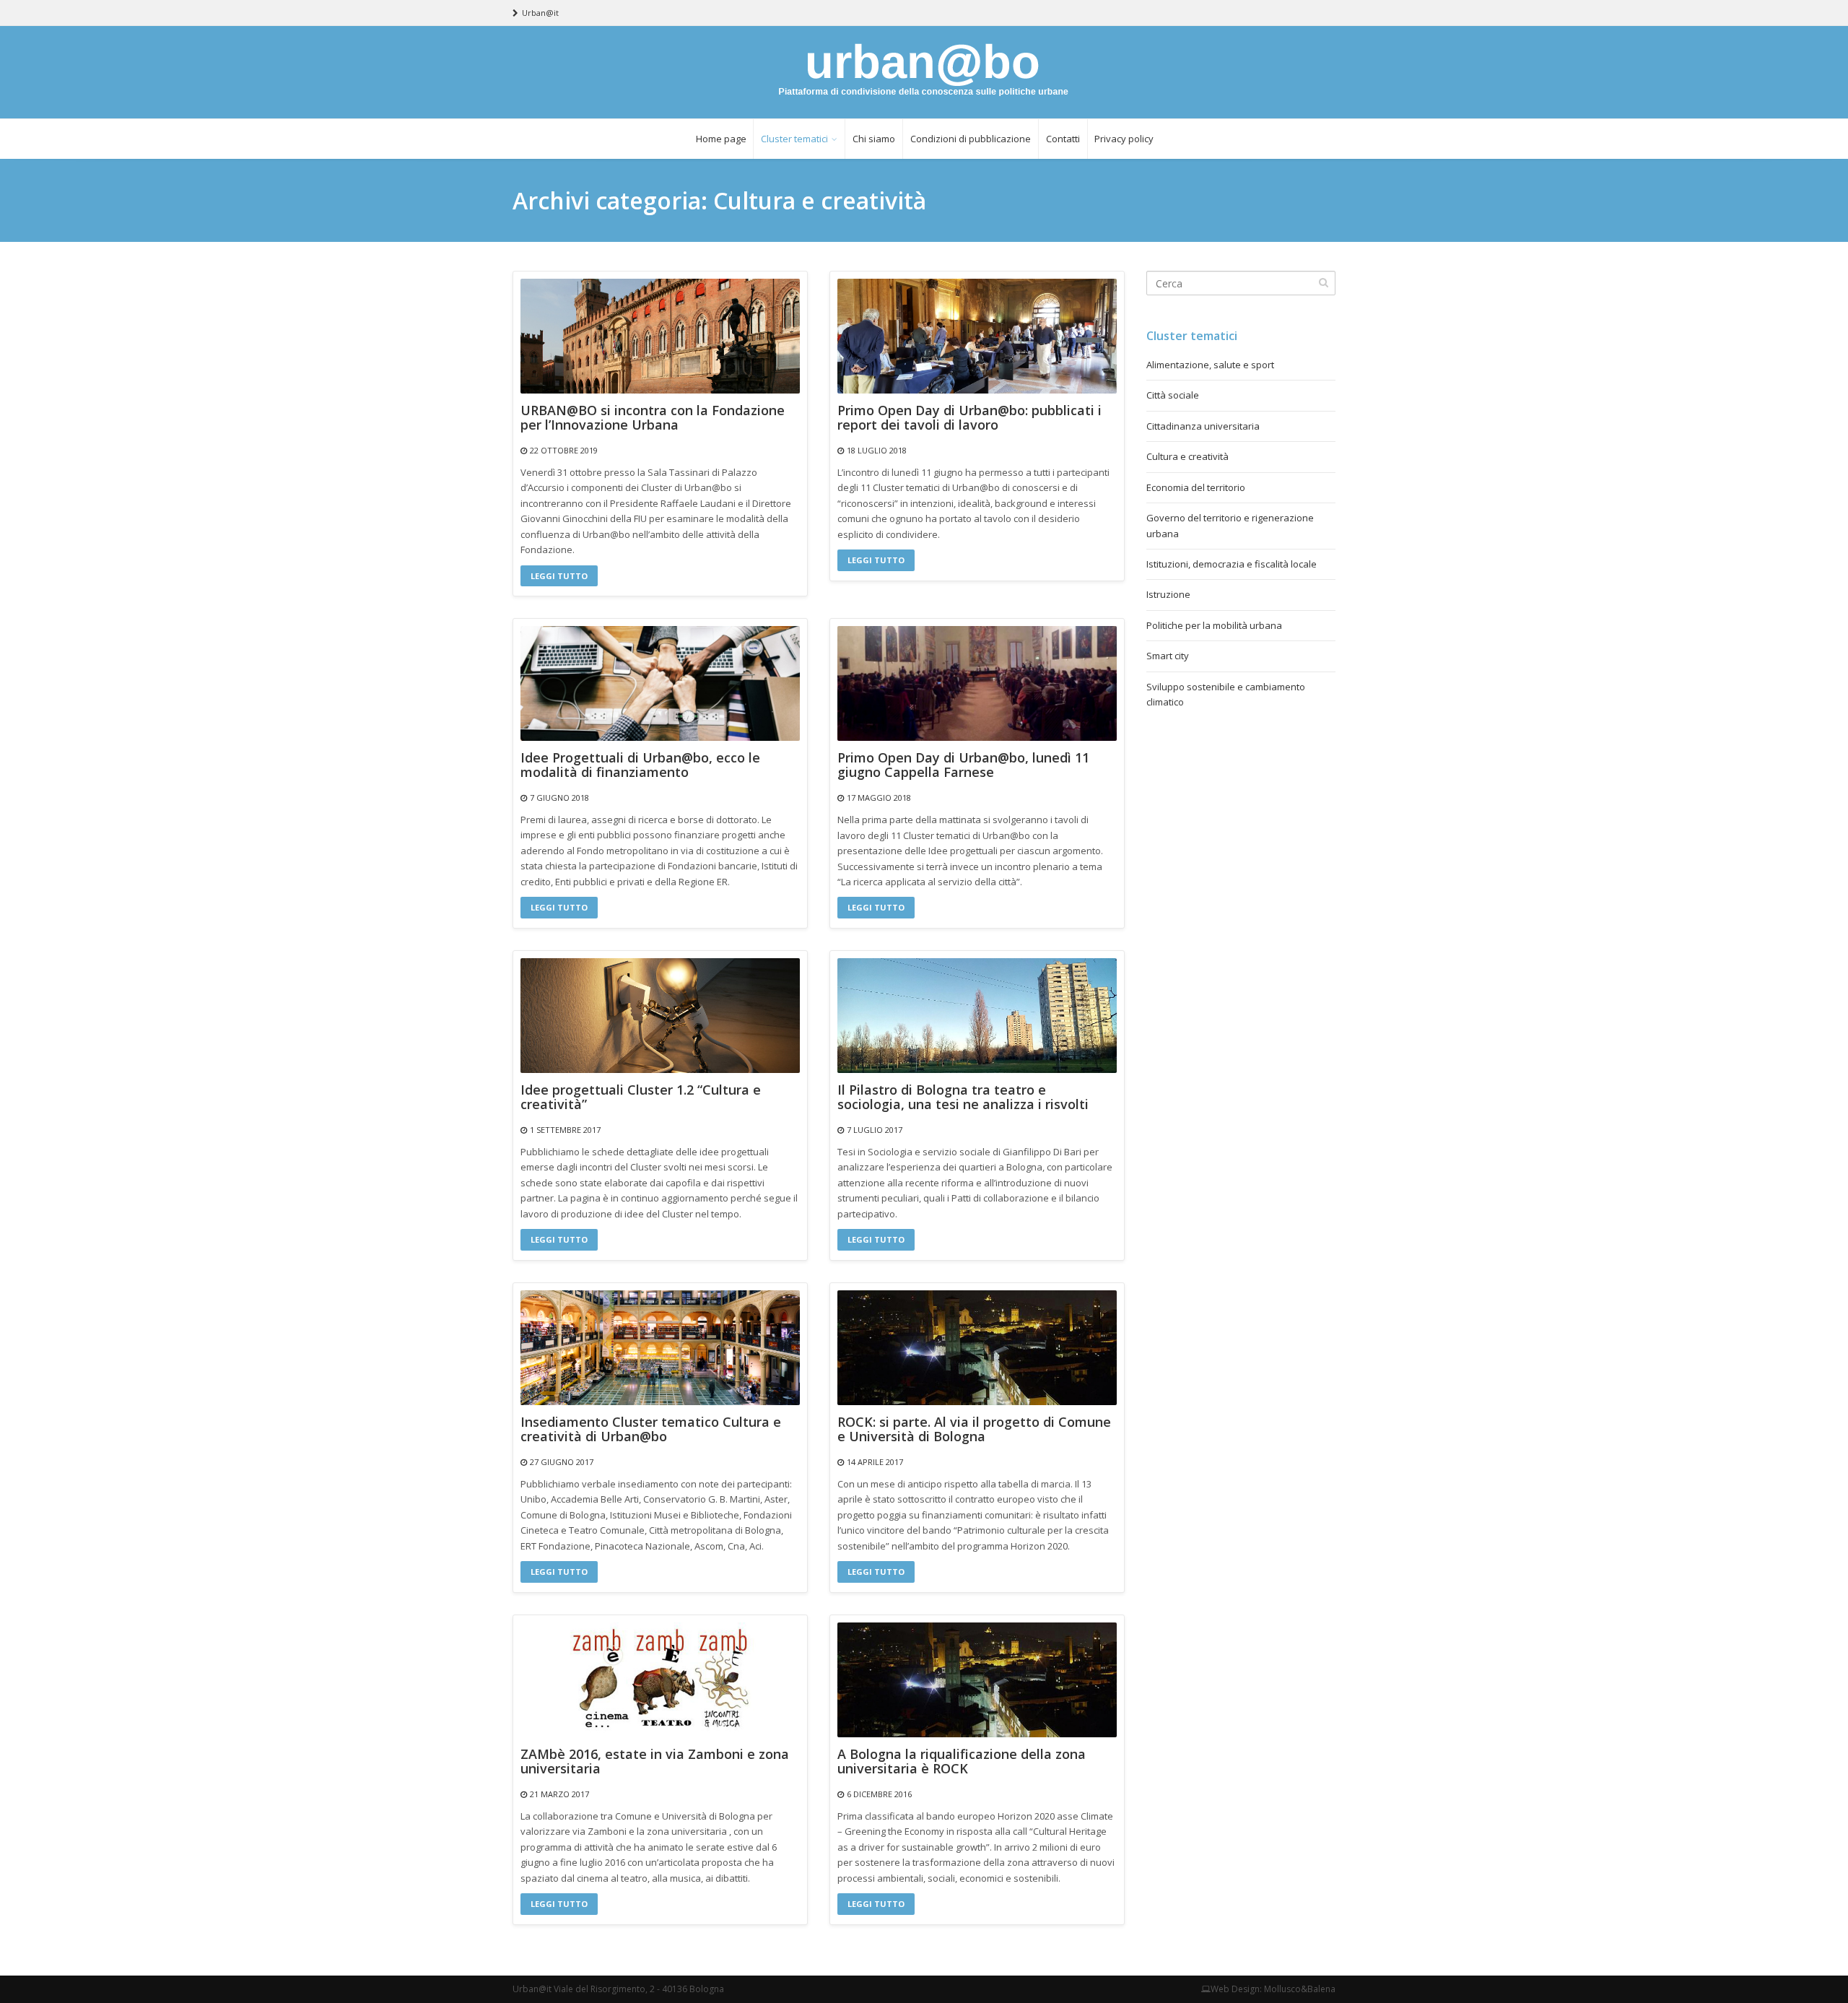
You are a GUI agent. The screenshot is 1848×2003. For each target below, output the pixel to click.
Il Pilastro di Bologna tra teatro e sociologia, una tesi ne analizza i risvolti (963, 1098)
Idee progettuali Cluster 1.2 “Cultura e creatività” (641, 1098)
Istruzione (1168, 594)
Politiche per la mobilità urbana (1214, 625)
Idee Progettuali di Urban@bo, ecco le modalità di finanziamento (640, 765)
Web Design (1235, 1989)
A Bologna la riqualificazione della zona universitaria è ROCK (962, 1762)
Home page (721, 139)
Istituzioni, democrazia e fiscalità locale (1232, 564)
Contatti (1063, 139)
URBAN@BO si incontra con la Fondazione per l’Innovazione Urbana (653, 418)
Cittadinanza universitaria (1203, 426)
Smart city (1168, 656)
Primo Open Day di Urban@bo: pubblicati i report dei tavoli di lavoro (969, 418)
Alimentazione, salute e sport (1210, 365)
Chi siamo (874, 139)
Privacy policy (1124, 139)
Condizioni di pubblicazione (971, 139)
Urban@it (540, 13)
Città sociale (1173, 395)
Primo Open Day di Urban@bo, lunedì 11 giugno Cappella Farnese (963, 765)
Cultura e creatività (1187, 456)
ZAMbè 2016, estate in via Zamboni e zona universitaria (655, 1762)
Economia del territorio (1196, 487)
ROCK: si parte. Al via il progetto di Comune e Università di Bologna (974, 1430)
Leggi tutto (559, 576)
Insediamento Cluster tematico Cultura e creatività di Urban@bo (651, 1430)
